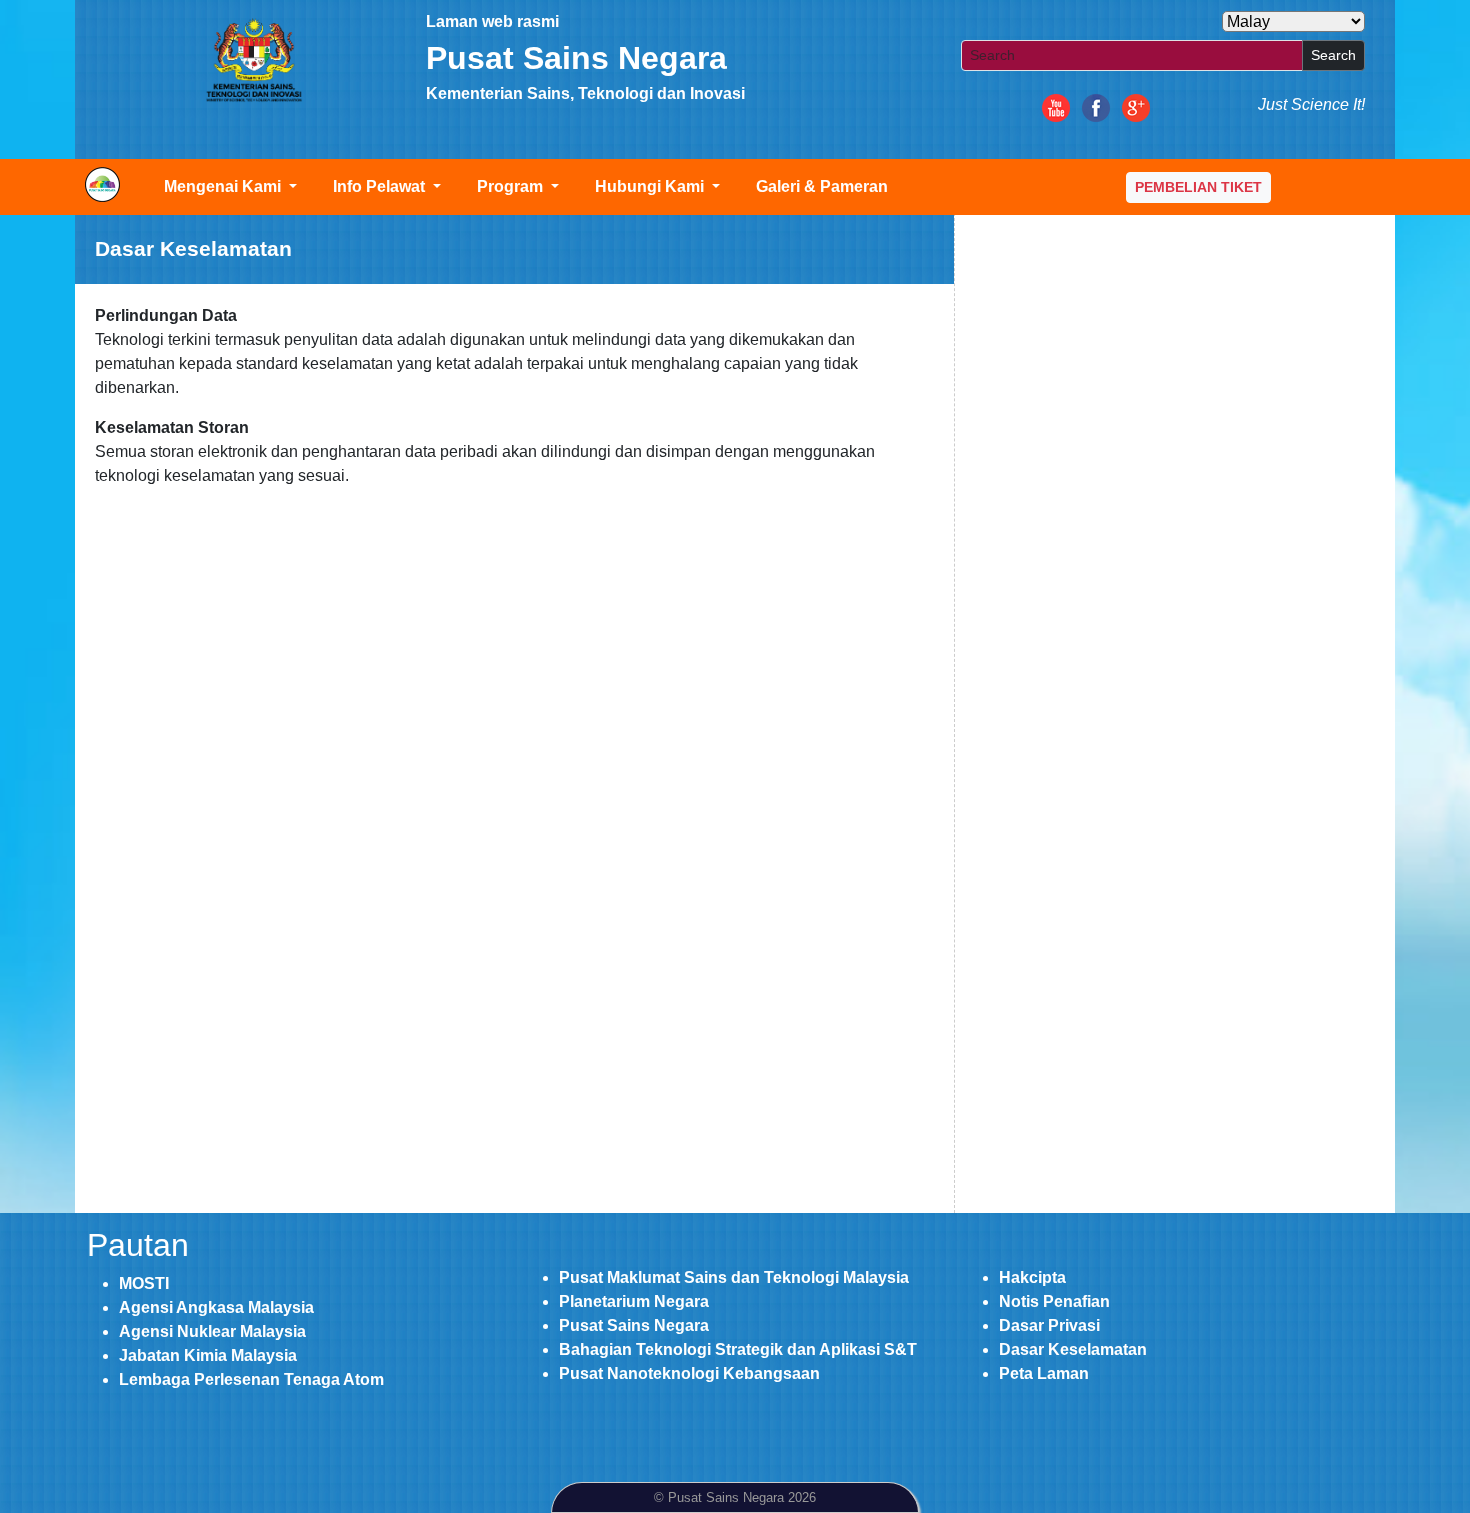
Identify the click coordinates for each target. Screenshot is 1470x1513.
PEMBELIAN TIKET (1198, 187)
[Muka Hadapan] (253, 60)
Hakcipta (1032, 1277)
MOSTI (144, 1283)
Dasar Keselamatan (1073, 1349)
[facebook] (1096, 106)
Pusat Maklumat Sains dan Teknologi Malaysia (734, 1277)
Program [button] (512, 186)
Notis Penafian (1054, 1301)
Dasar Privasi (1049, 1325)
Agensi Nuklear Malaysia (212, 1331)
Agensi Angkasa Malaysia (216, 1307)
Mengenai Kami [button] (224, 186)
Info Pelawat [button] (381, 186)
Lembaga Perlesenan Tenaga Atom (251, 1379)
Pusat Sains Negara (634, 1325)
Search (1333, 55)
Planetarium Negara (634, 1301)
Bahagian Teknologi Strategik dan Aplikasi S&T (738, 1349)
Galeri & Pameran (822, 186)
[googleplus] (1136, 106)
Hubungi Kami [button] (651, 186)
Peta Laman (1044, 1373)
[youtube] (1056, 106)
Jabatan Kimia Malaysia (208, 1355)
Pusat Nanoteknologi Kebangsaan (689, 1373)
